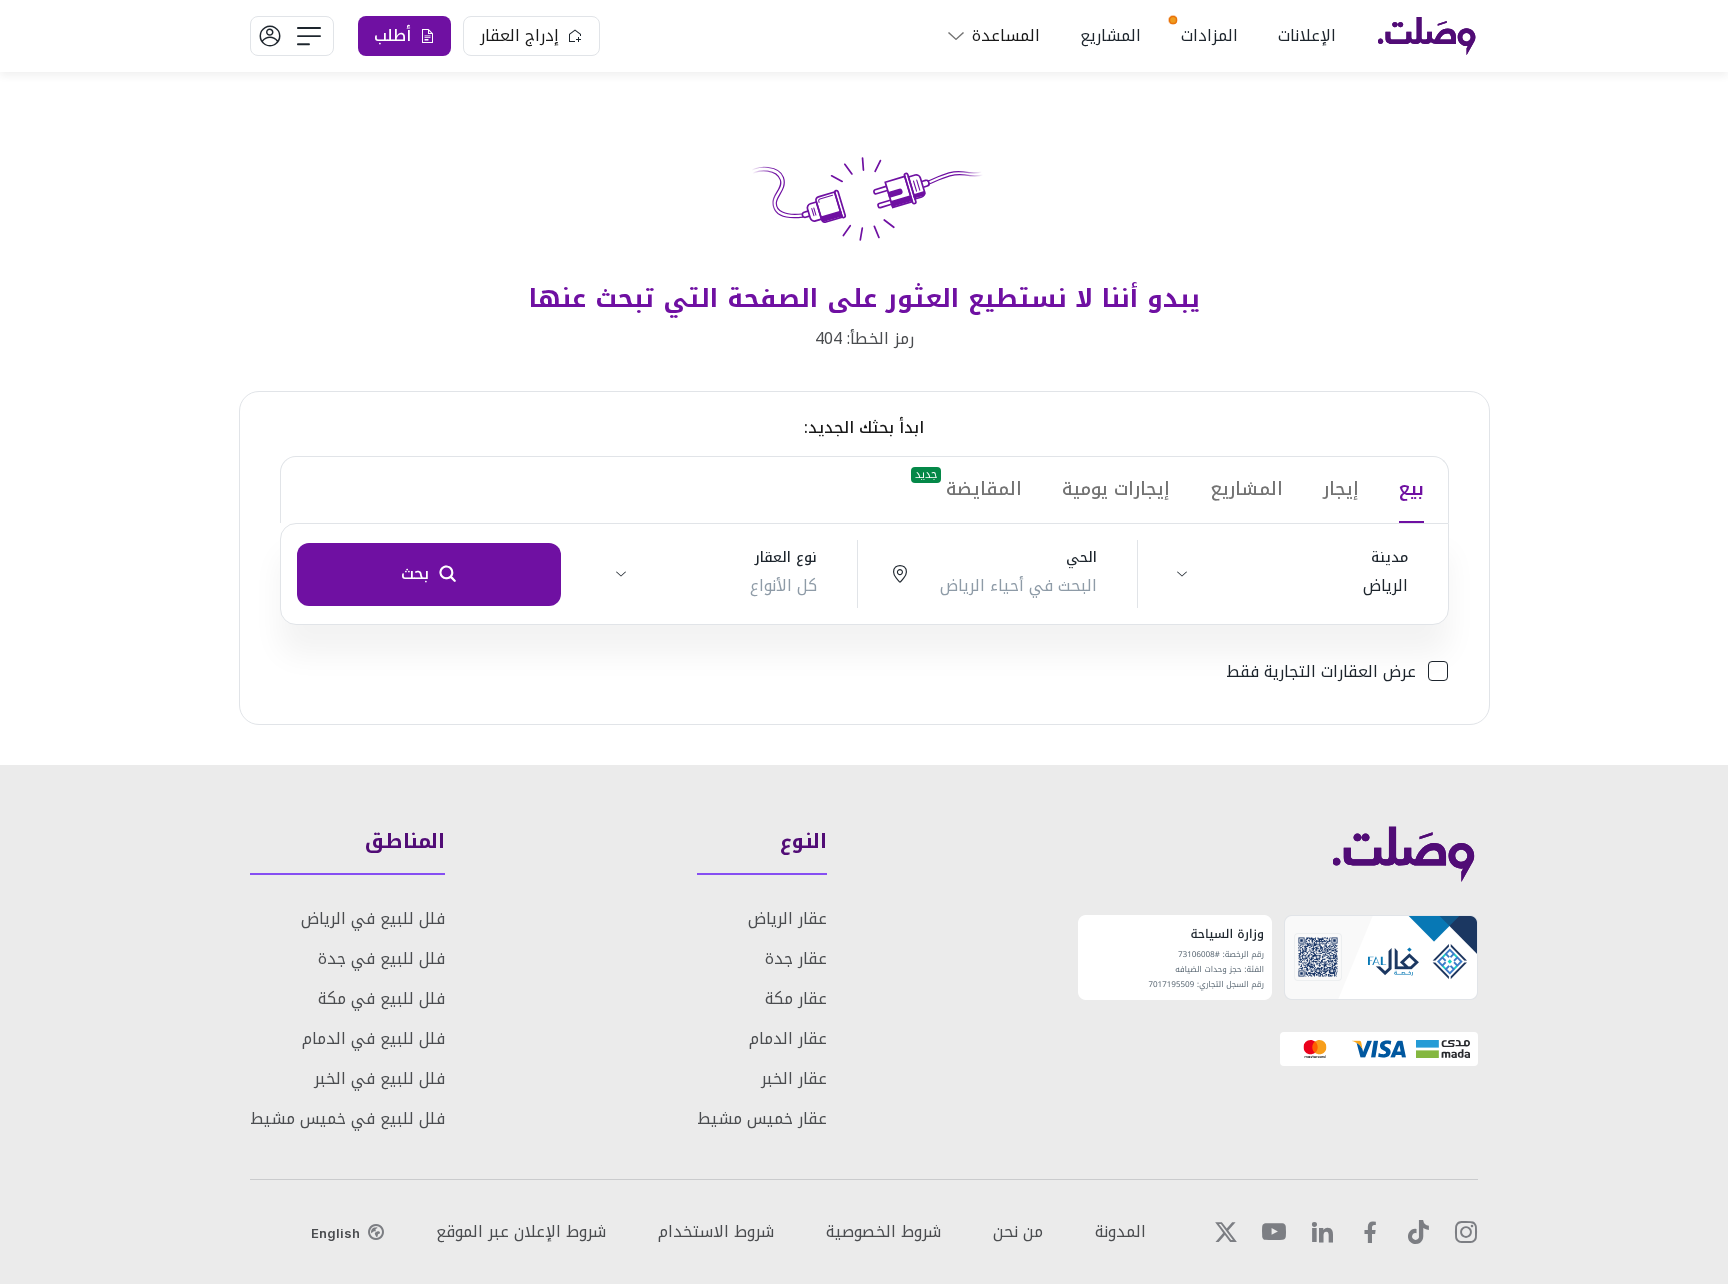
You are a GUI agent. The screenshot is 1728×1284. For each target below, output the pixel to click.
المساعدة (1006, 35)
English (335, 1233)
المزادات (1209, 35)
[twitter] (1226, 1232)
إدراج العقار (519, 35)
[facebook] (1370, 1232)
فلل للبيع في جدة (381, 958)
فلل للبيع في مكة (381, 998)
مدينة (1389, 558)
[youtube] (1274, 1232)
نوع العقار (786, 558)
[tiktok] (1418, 1232)
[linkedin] (1322, 1232)
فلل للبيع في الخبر (379, 1078)
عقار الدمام (788, 1038)
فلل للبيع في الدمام (373, 1038)
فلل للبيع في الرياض (373, 918)
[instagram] (1466, 1232)
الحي (1081, 558)
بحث (415, 573)
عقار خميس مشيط (762, 1118)
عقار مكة (796, 998)
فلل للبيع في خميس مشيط (347, 1118)
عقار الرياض (787, 918)
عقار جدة (796, 958)
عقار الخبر (794, 1078)
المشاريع (1110, 35)
